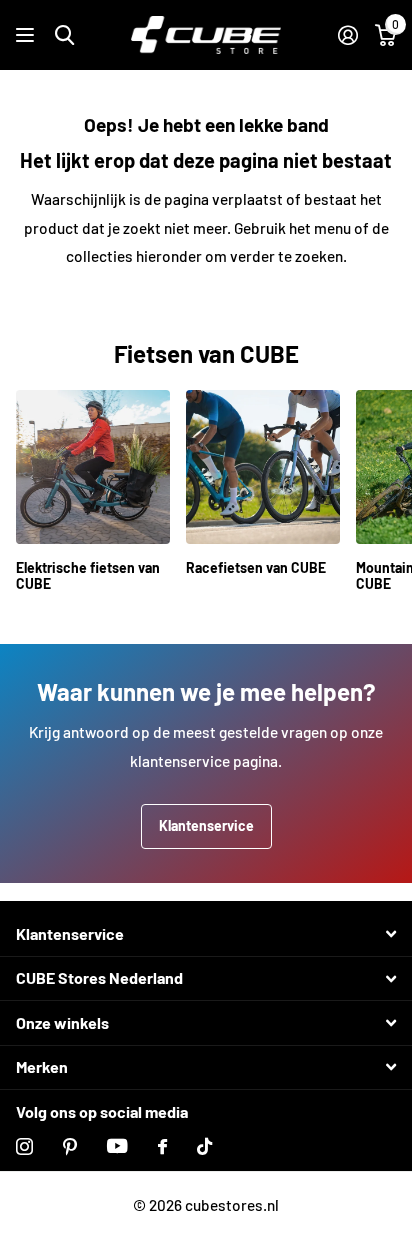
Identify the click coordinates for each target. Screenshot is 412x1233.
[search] (64, 35)
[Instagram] (24, 1146)
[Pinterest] (70, 1146)
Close (206, 934)
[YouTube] (117, 1146)
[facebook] (162, 1146)
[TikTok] (204, 1146)
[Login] (347, 35)
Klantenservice (206, 825)
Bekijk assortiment (27, 35)
